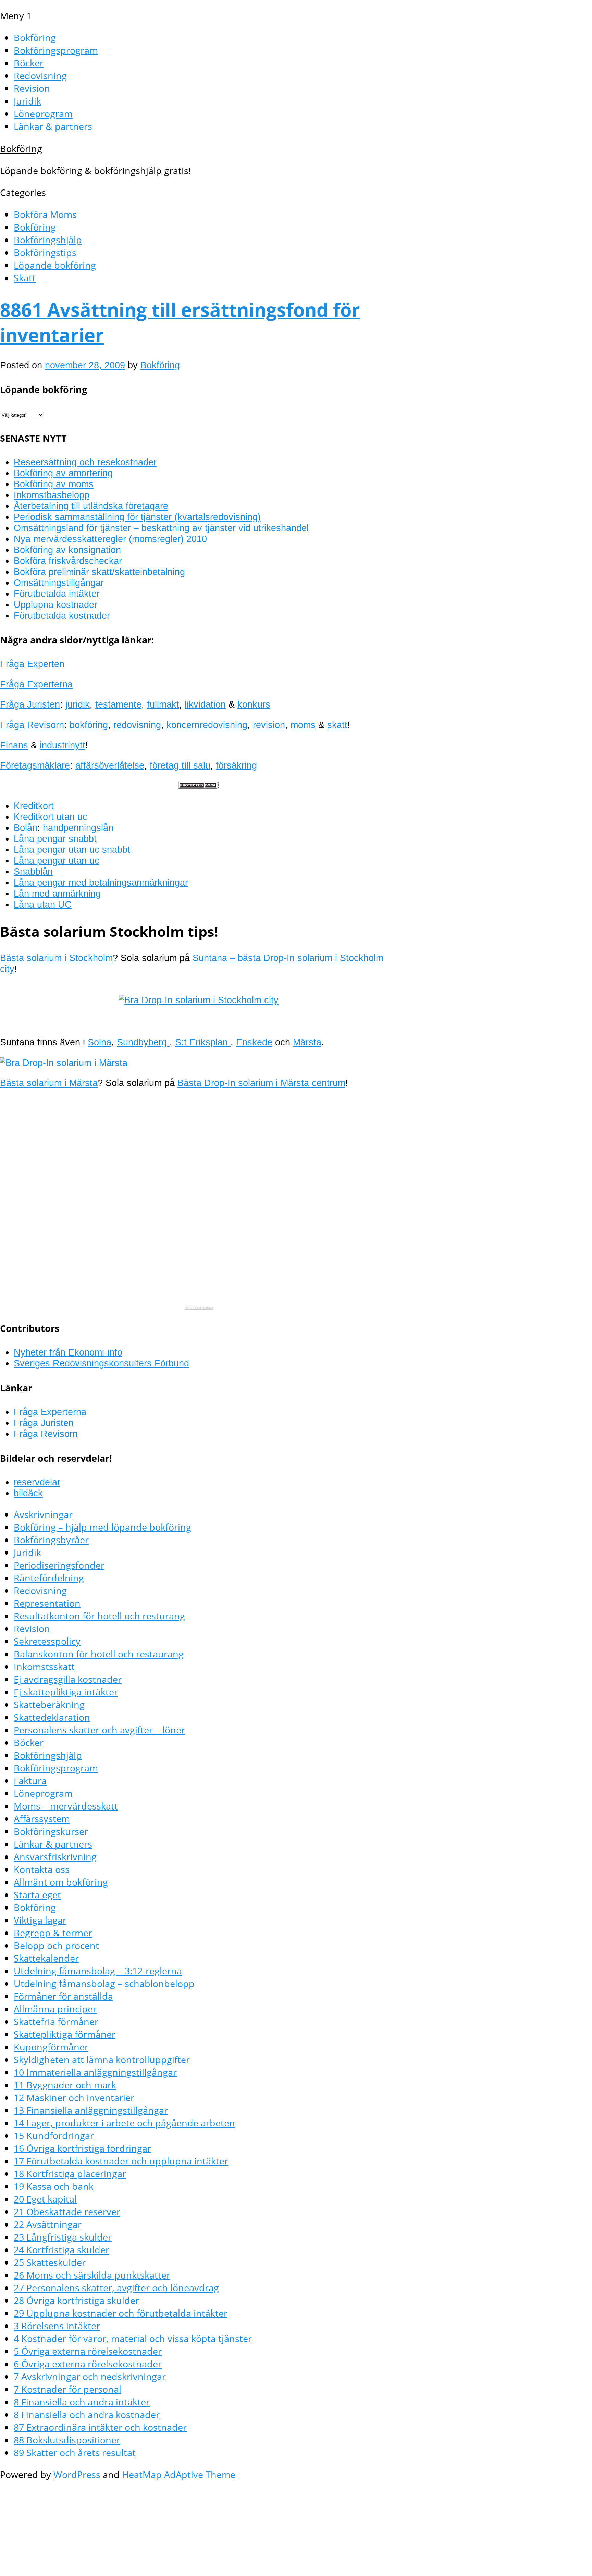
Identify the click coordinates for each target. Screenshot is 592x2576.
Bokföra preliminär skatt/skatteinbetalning (99, 572)
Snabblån (33, 872)
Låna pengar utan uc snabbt (72, 850)
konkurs (254, 704)
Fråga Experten (32, 664)
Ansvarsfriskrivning (55, 1857)
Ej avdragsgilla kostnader (68, 1679)
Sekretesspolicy (47, 1641)
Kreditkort (34, 806)
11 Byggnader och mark (65, 2085)
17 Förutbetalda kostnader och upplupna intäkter (121, 2161)
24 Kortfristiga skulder (61, 2250)
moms (303, 725)
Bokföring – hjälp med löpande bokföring (102, 1527)
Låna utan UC (43, 904)
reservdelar (37, 1482)
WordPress (77, 2474)
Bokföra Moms (45, 214)
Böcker (29, 63)
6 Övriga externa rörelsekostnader (88, 2364)
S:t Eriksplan (203, 1042)
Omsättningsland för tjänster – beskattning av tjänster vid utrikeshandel (161, 528)
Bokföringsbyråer (51, 1540)
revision (269, 725)
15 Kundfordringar (54, 2136)
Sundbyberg (143, 1042)
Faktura (30, 1781)
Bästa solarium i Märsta (49, 1083)
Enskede (254, 1042)
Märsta (307, 1042)
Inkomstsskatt (44, 1666)
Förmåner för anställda (63, 1996)
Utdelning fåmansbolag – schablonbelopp (104, 1983)
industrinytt (63, 745)
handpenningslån (78, 828)
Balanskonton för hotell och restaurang (99, 1654)
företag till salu (180, 765)
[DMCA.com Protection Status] (199, 786)
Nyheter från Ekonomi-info (68, 1352)
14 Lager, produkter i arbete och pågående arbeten (124, 2123)
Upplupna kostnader (56, 605)
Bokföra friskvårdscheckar (68, 561)
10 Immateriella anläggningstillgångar (95, 2072)
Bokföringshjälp (48, 240)
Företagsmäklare (35, 765)
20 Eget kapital (45, 2199)
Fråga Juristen (30, 704)
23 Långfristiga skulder (63, 2237)
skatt (337, 725)
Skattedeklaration (52, 1717)
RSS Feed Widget (199, 1308)
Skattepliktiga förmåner (65, 2034)
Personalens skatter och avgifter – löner (99, 1730)
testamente (118, 704)
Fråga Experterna (36, 684)
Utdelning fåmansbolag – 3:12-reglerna (98, 1971)
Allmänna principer (55, 2009)
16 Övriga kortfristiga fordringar (82, 2148)
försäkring (236, 765)
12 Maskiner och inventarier (74, 2097)
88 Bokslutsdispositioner (67, 2440)
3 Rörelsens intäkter (57, 2326)
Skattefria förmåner (56, 2021)
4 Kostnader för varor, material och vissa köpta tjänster (133, 2338)
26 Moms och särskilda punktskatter (92, 2275)
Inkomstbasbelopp (52, 495)
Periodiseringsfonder (59, 1565)
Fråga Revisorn (32, 725)
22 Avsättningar (48, 2224)
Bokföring (35, 38)
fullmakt (163, 704)
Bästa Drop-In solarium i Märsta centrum (261, 1083)
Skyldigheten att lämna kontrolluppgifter (102, 2059)
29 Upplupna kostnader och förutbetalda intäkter (121, 2313)
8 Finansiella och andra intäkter (82, 2402)
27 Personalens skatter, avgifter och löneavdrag (116, 2288)
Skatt (25, 278)
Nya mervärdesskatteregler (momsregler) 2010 (110, 539)
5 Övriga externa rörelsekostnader (88, 2351)
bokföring (89, 725)
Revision (32, 88)
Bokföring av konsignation (67, 550)
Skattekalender (46, 1958)
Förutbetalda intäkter (57, 594)
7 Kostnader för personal (67, 2389)
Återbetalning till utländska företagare (91, 506)
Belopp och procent (56, 1945)
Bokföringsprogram (56, 50)
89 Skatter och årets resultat (75, 2452)
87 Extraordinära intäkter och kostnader (100, 2427)
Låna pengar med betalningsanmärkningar (101, 882)
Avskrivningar (43, 1514)
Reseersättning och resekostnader (85, 462)
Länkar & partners (53, 126)
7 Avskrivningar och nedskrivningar (90, 2376)
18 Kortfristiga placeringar (70, 2174)
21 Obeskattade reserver (67, 2212)
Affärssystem (42, 1819)
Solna (100, 1042)
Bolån (26, 828)
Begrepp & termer (53, 1933)
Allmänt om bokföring (61, 1882)
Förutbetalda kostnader (62, 616)
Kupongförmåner (51, 2047)
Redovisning (40, 76)
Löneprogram (43, 114)
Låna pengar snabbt (55, 839)
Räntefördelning (49, 1578)
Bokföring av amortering (63, 473)
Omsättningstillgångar (59, 583)
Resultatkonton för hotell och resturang (99, 1616)
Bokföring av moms (54, 484)
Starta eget (37, 1895)
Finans (14, 745)
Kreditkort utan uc (51, 817)
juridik (78, 704)
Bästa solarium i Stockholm (56, 958)
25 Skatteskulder (50, 2262)
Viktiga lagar (40, 1920)
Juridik (27, 101)
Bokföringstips (45, 252)
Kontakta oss (42, 1869)
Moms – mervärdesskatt (66, 1806)
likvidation (205, 704)
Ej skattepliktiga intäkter (66, 1692)
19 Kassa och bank (54, 2186)
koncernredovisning (207, 725)
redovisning (137, 725)
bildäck (28, 1493)
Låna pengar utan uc (57, 861)
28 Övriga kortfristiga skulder (76, 2300)
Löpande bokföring (55, 265)
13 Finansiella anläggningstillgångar (91, 2110)
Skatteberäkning (49, 1704)
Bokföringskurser (51, 1831)
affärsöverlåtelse (110, 765)
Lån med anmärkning (57, 893)
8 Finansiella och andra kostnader (87, 2414)
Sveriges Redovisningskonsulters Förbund (101, 1363)
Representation (47, 1603)
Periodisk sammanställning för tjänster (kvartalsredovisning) (137, 517)
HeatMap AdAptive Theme (179, 2474)
